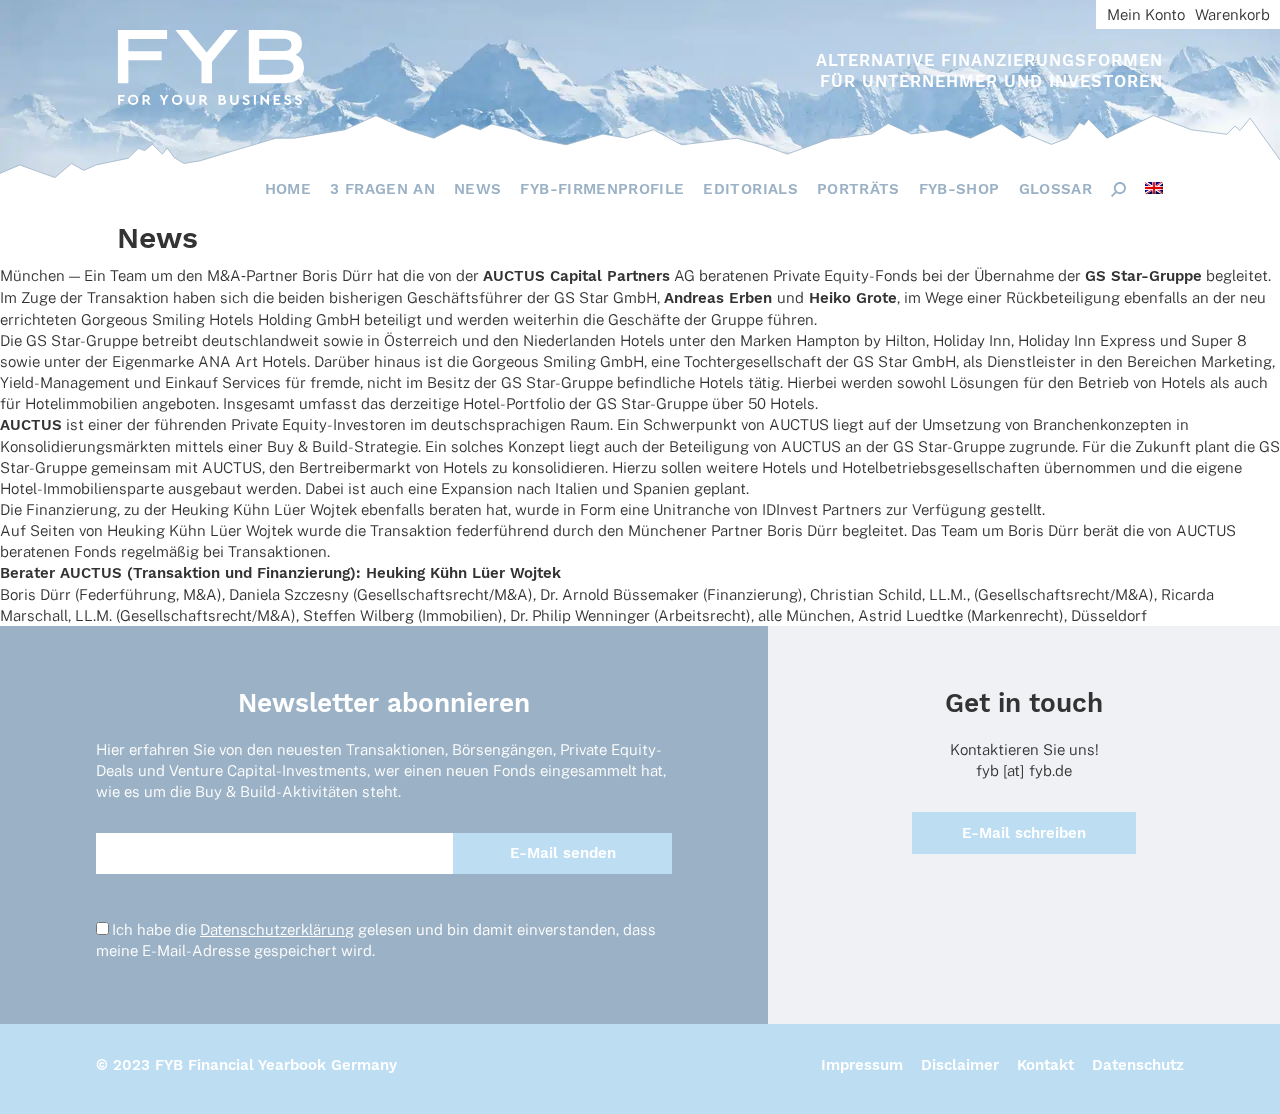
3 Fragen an (382, 189)
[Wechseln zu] (1154, 188)
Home (288, 189)
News (477, 189)
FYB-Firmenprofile (602, 189)
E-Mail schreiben (1024, 833)
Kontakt (1045, 1065)
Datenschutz (1138, 1065)
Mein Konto (1146, 14)
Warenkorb (1232, 14)
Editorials (750, 189)
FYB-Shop (959, 189)
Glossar (1055, 189)
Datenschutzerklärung (277, 929)
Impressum (862, 1065)
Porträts (858, 189)
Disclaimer (960, 1065)
